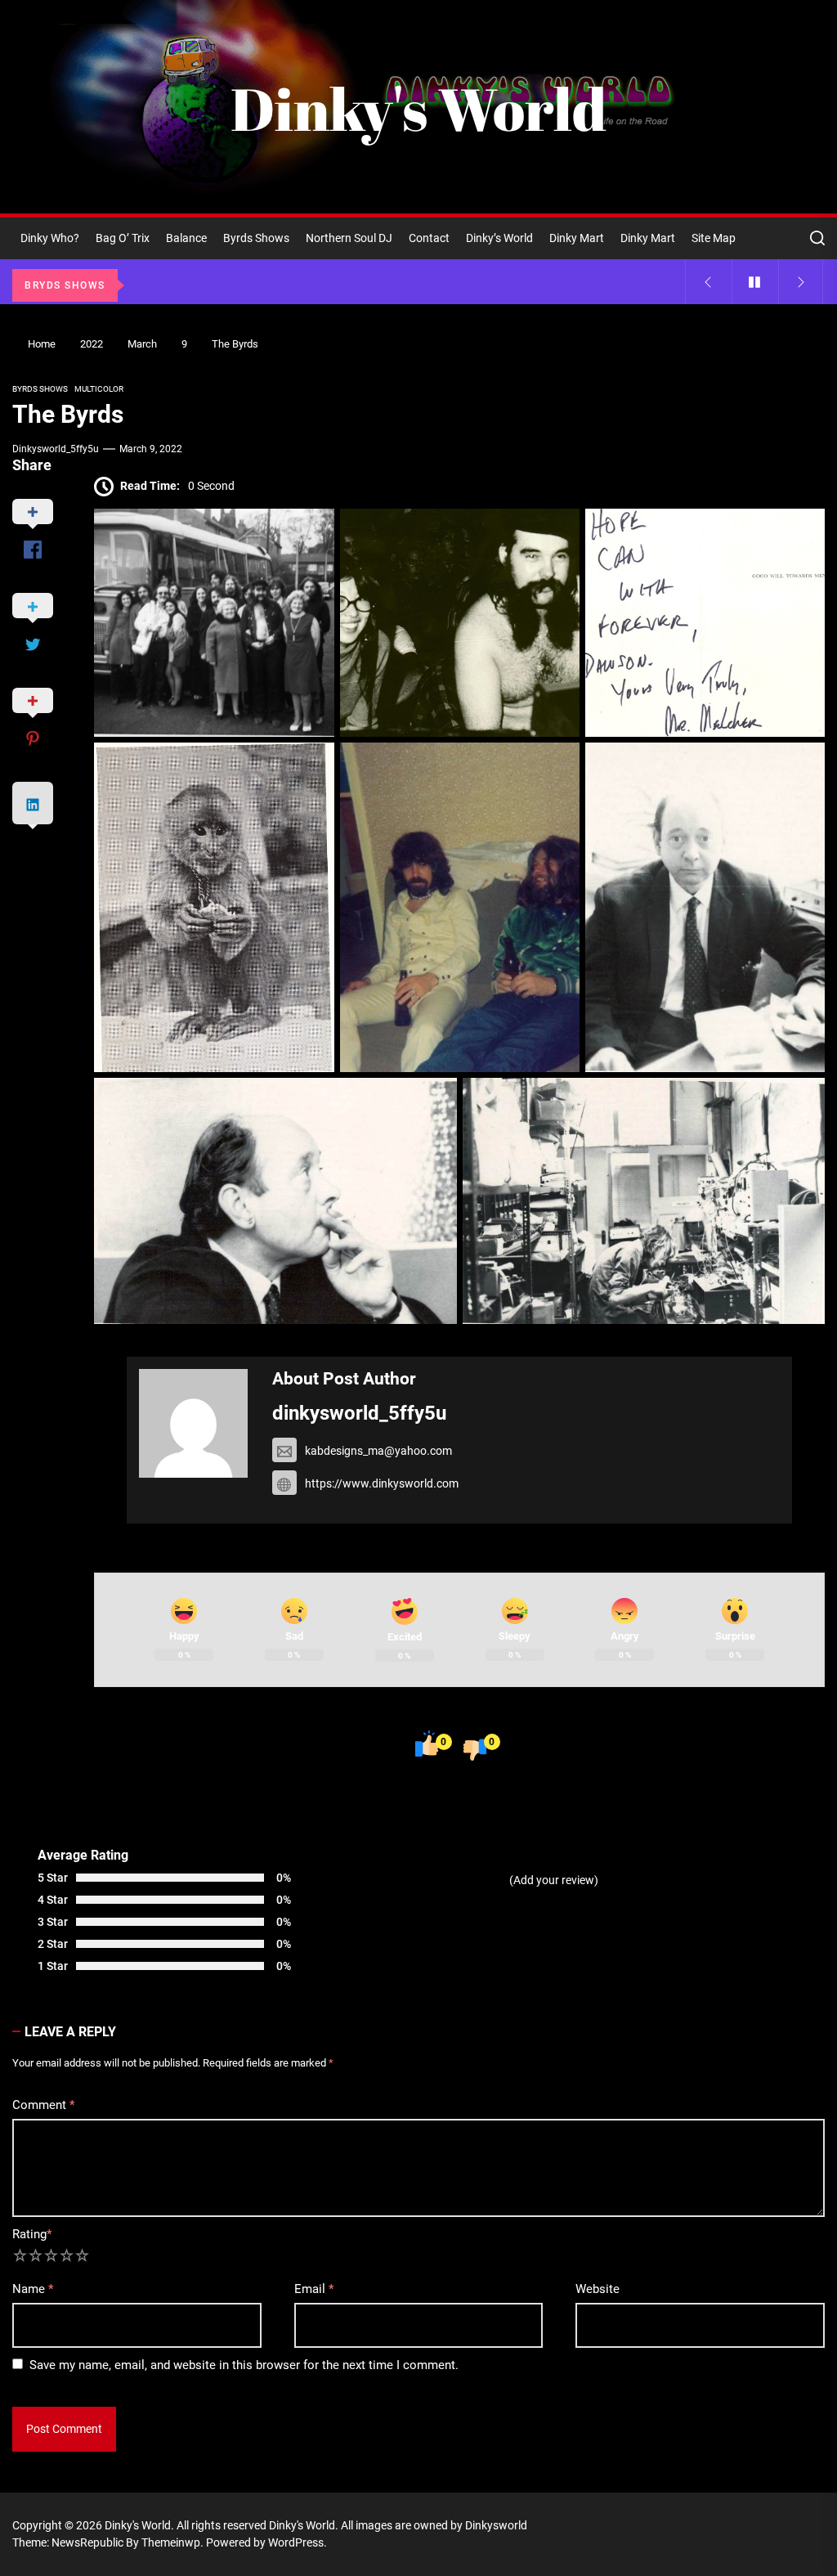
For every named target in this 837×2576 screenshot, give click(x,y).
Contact (429, 238)
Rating (32, 2234)
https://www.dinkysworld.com (382, 1483)
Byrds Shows (256, 238)
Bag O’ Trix (123, 238)
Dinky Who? (50, 238)
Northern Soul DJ (349, 238)
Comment (43, 2105)
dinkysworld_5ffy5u (56, 449)
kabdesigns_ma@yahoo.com (378, 1451)
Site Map (714, 238)
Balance (186, 238)
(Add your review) (554, 1880)
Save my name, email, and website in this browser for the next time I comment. (244, 2365)
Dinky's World (418, 109)
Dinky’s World (499, 238)
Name (33, 2289)
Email (314, 2289)
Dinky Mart (577, 238)
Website (598, 2289)
